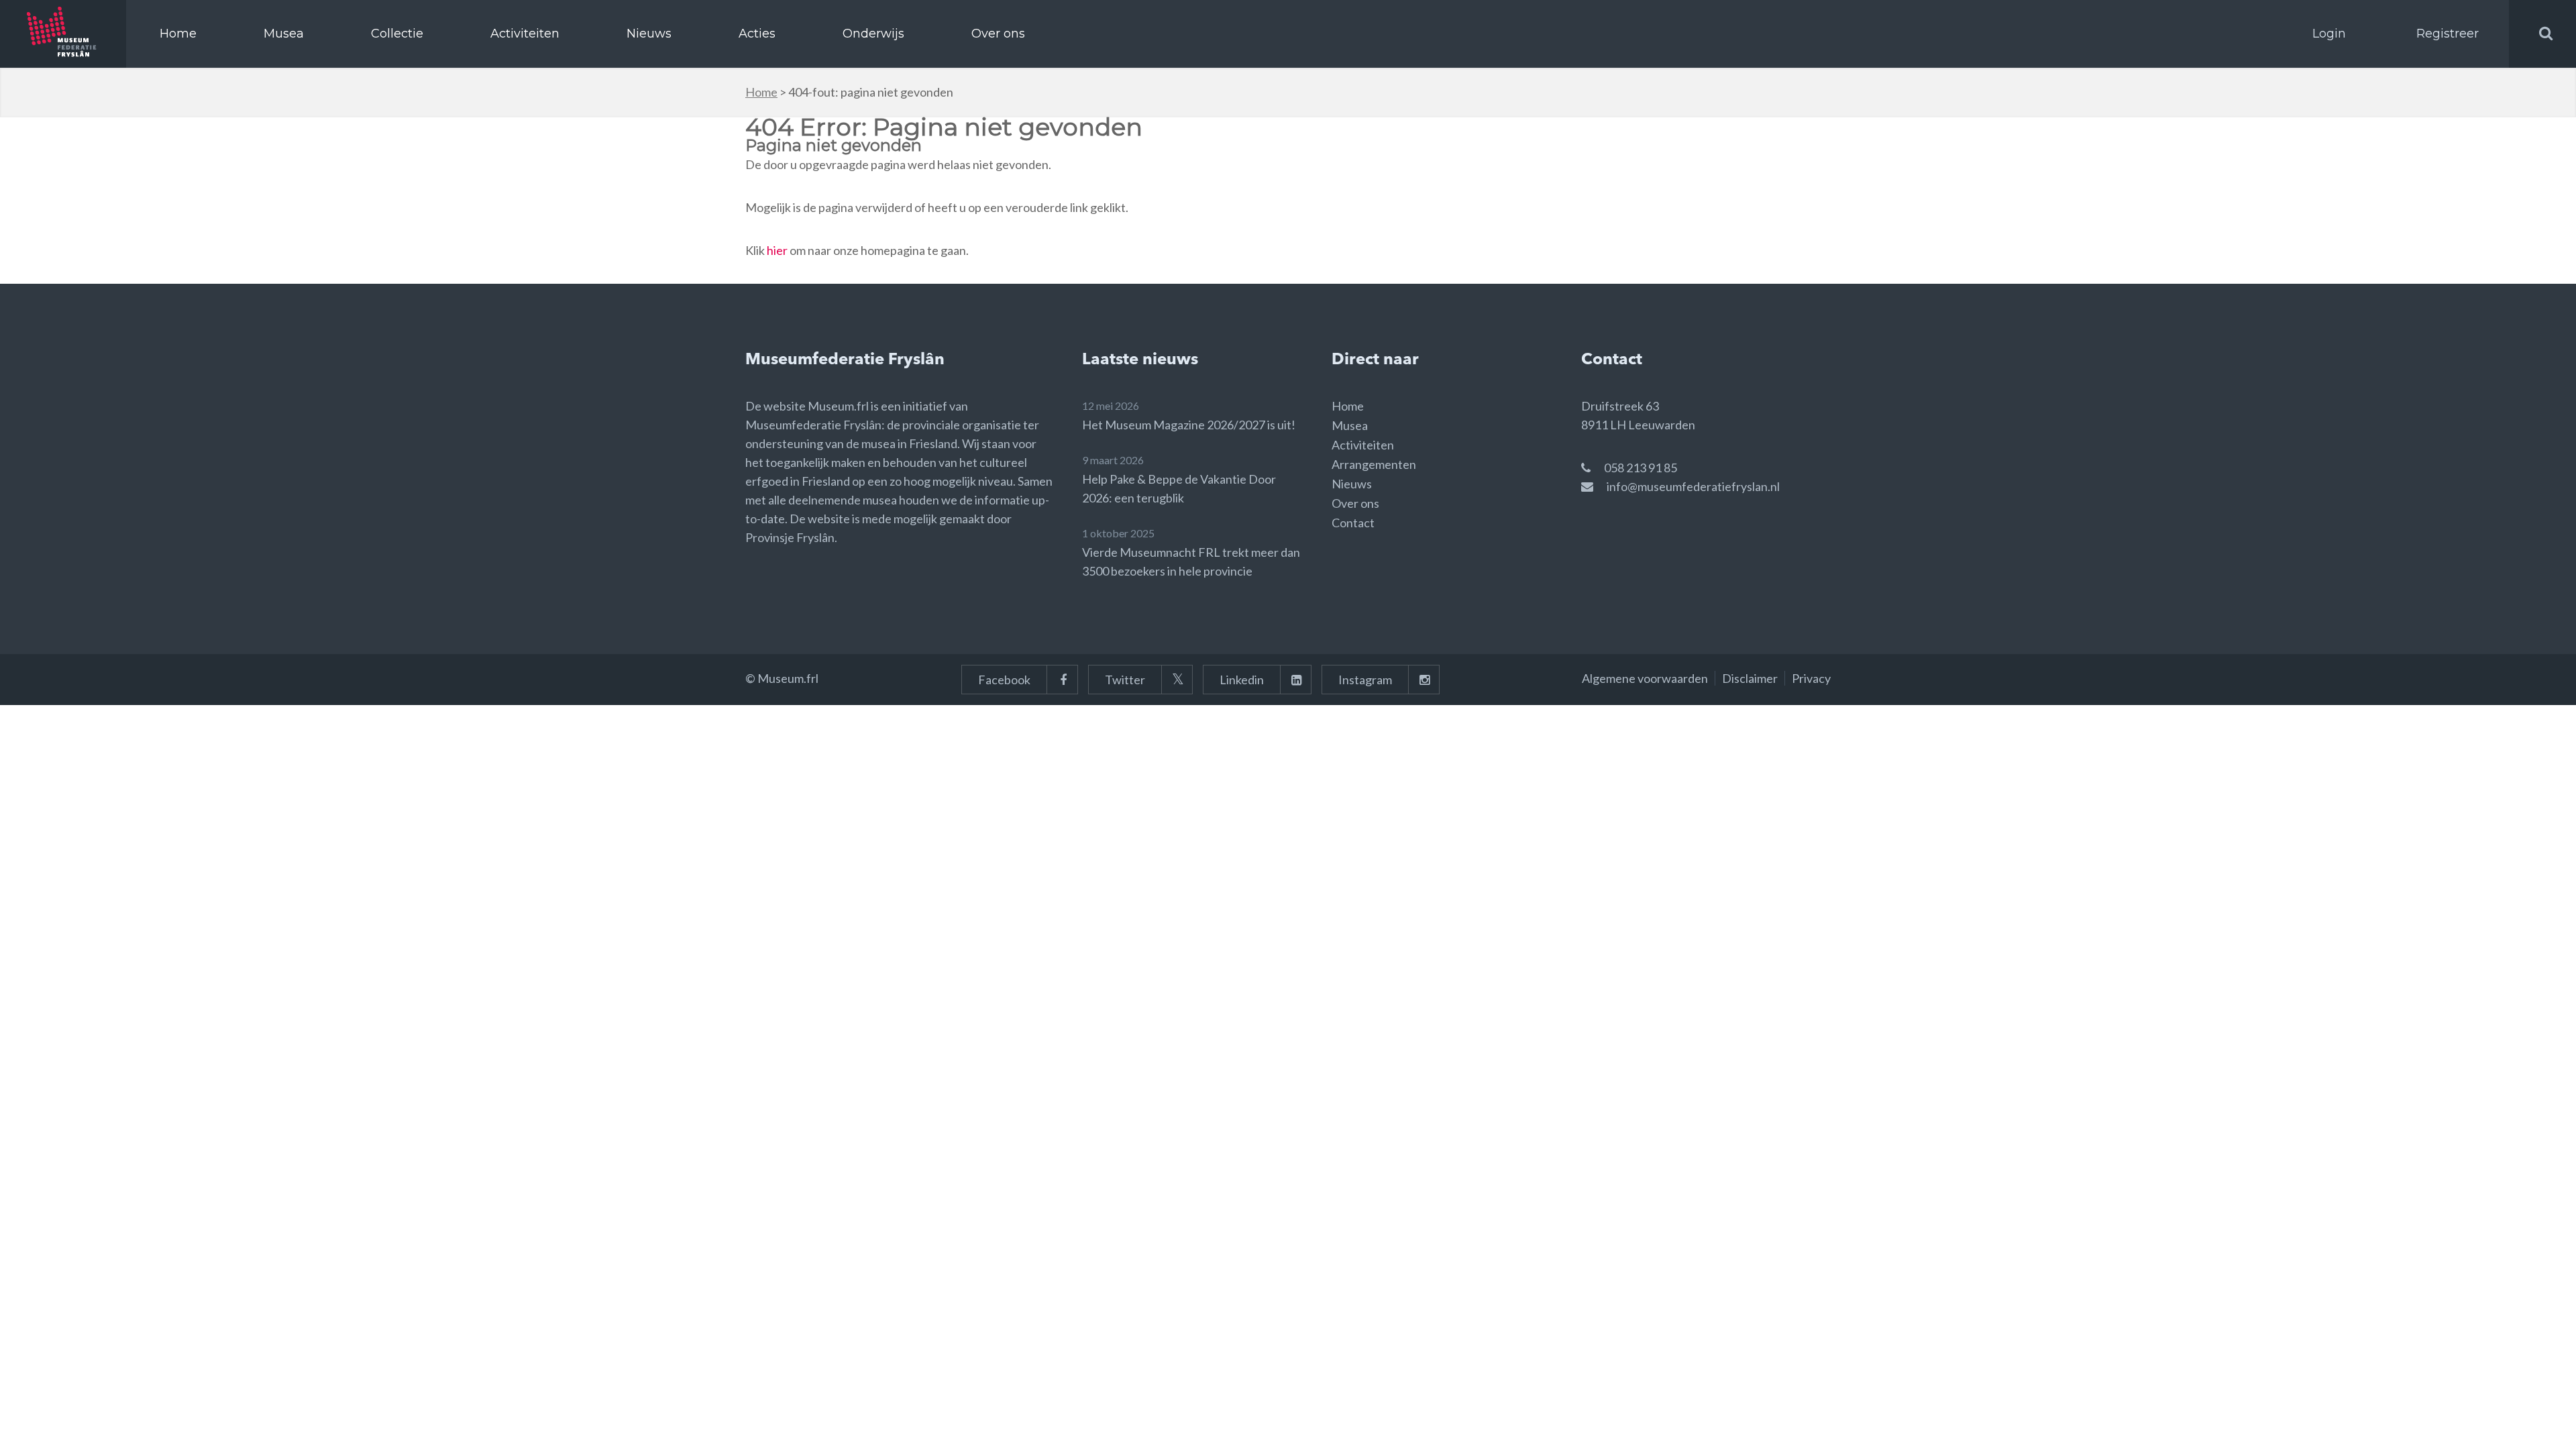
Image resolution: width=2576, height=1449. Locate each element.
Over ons (998, 34)
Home (178, 34)
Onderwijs (873, 34)
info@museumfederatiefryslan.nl (1693, 486)
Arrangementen (1374, 464)
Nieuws (649, 34)
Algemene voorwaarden (1645, 678)
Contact (1353, 523)
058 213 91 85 (1641, 468)
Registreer (2448, 34)
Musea (284, 34)
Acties (757, 34)
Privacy (1811, 678)
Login (2329, 34)
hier (777, 250)
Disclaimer (1750, 678)
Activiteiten (525, 34)
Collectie (397, 34)
